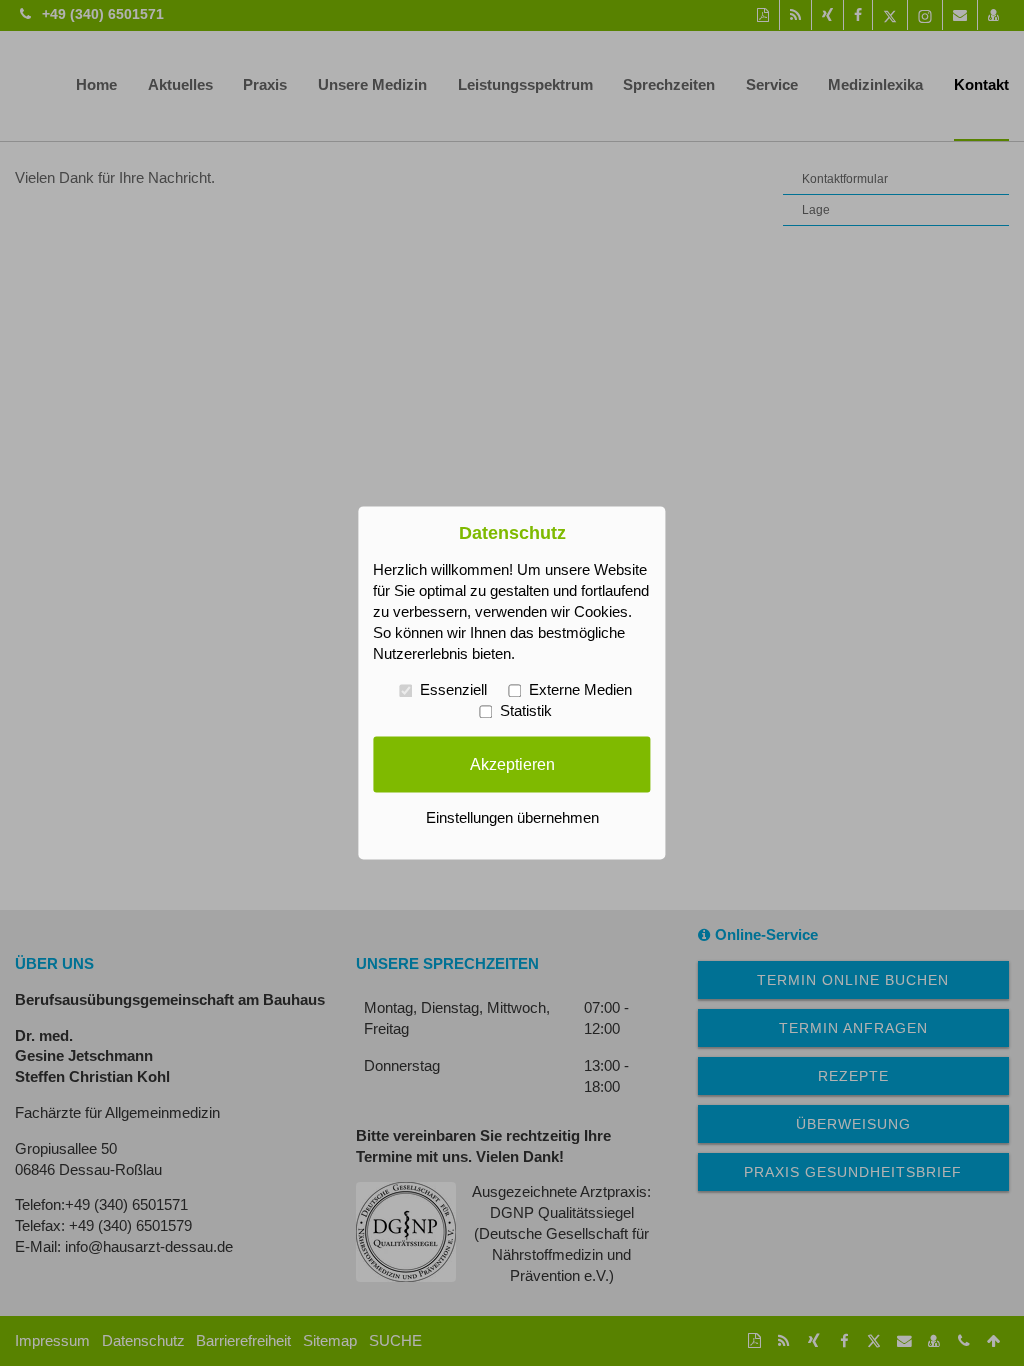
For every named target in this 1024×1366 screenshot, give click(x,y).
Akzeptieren (512, 764)
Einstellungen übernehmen (512, 819)
